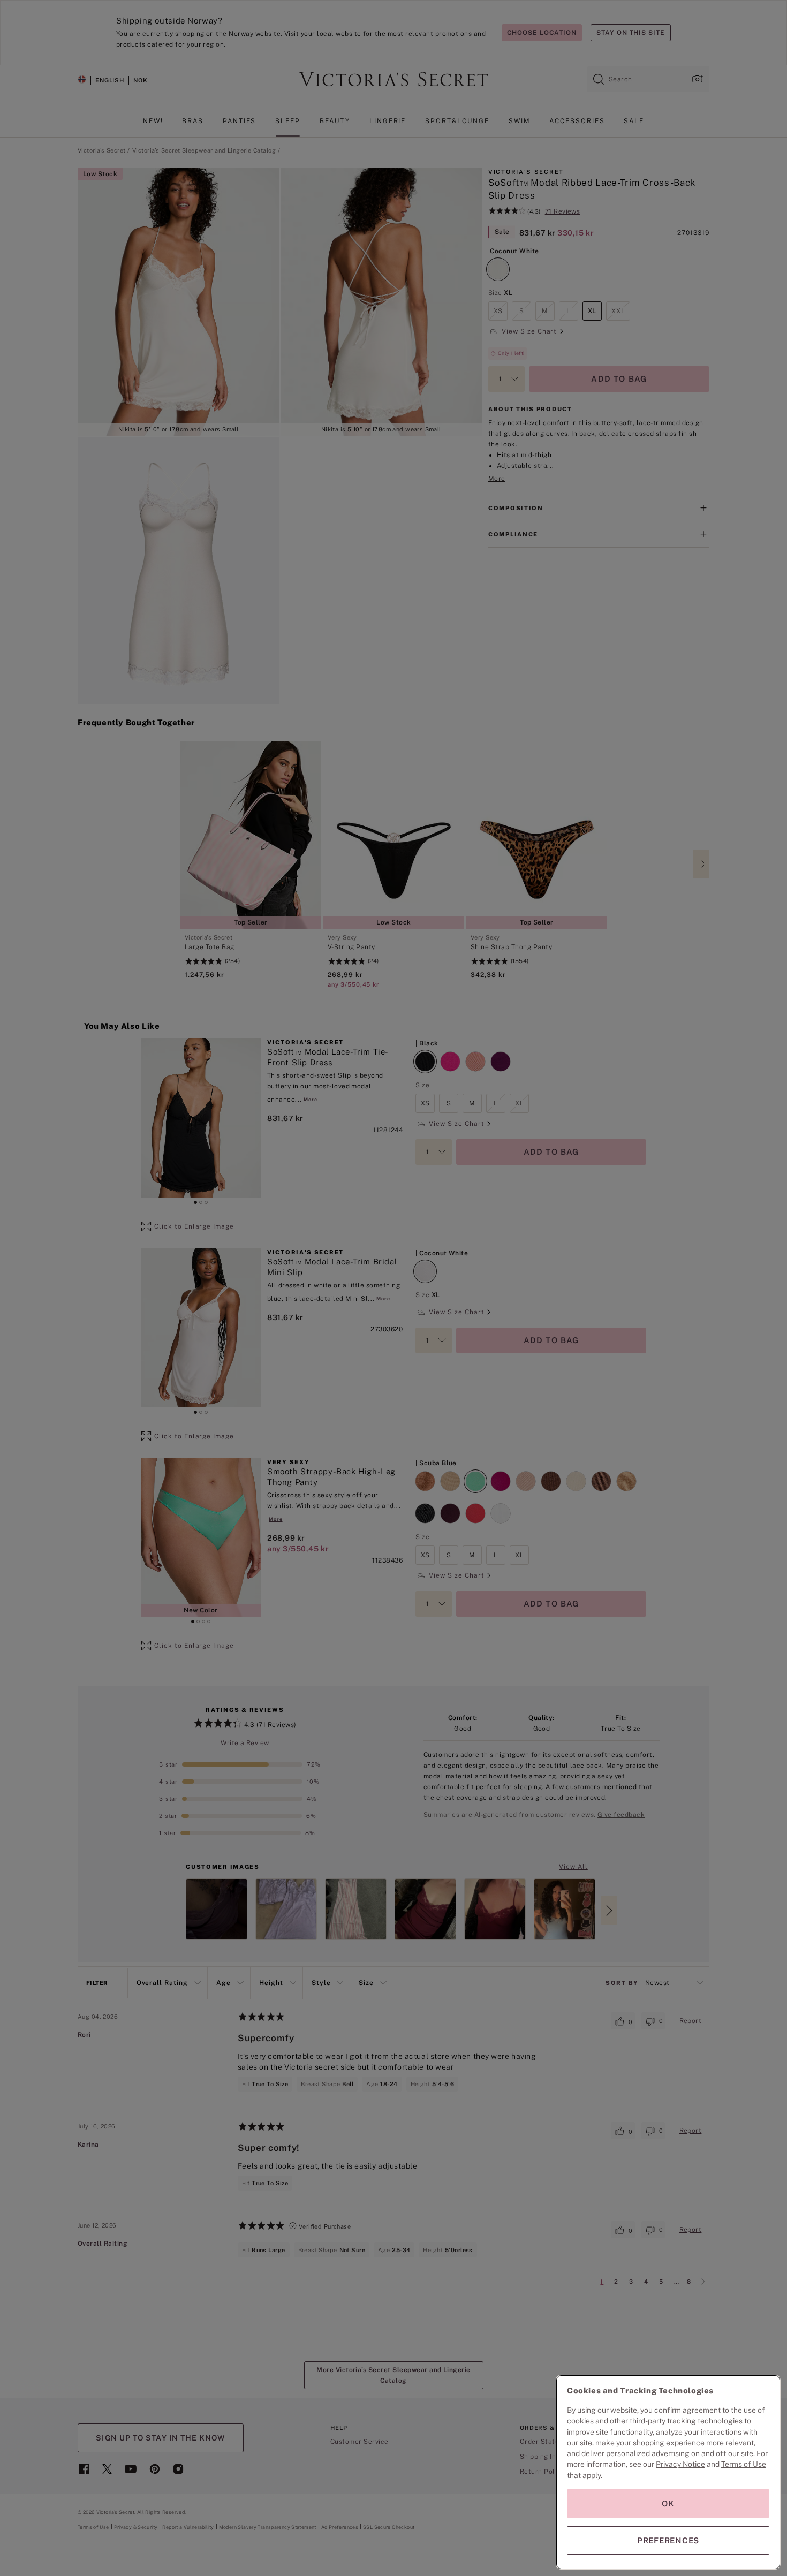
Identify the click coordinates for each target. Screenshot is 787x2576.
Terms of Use (744, 2464)
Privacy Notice (680, 2464)
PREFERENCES (668, 2540)
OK (668, 2503)
